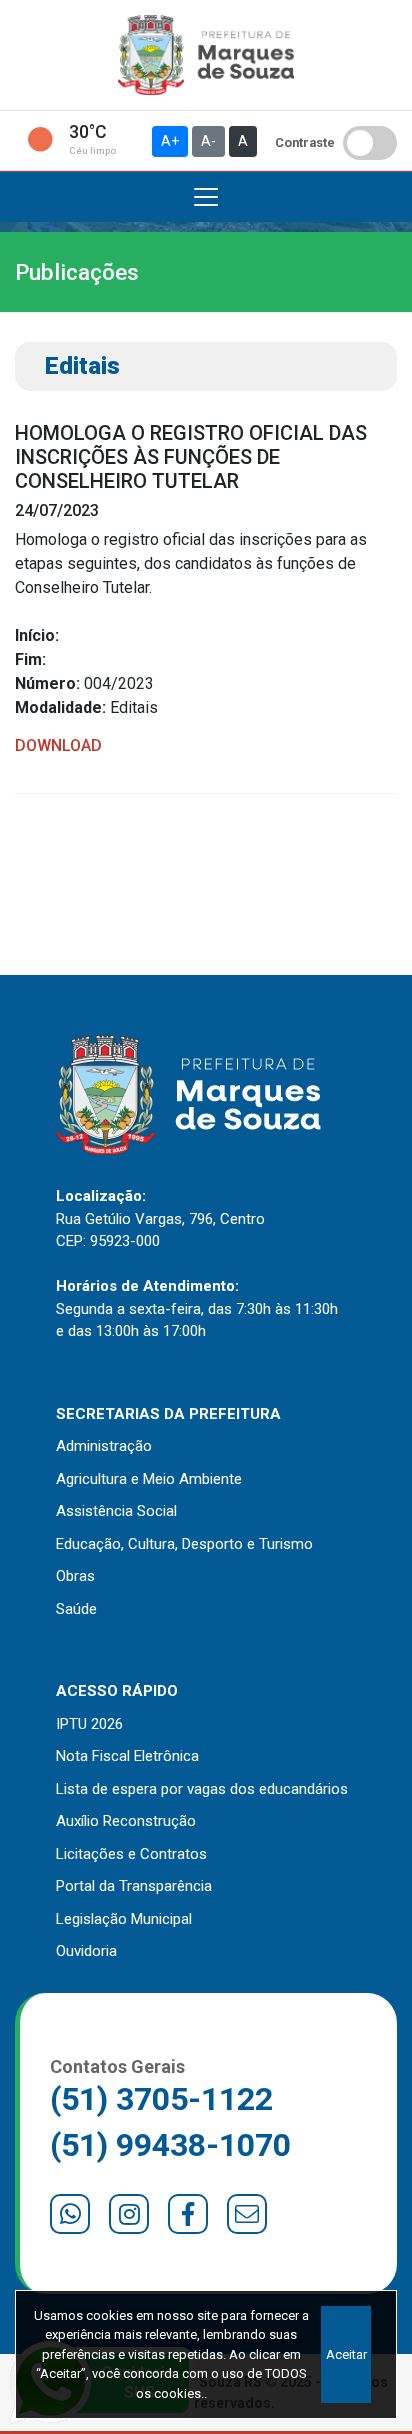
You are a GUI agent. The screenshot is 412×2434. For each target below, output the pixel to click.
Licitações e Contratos (131, 1854)
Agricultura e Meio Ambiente (149, 1479)
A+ (170, 141)
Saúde (76, 1609)
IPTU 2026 (89, 1724)
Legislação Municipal (124, 1919)
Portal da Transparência (134, 1886)
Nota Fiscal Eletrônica (127, 1756)
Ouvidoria (86, 1951)
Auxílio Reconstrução (126, 1821)
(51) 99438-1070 (170, 2145)
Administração (104, 1446)
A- (208, 141)
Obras (75, 1576)
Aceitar (346, 2354)
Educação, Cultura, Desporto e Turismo (184, 1544)
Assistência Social (116, 1511)
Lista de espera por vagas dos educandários (202, 1789)
